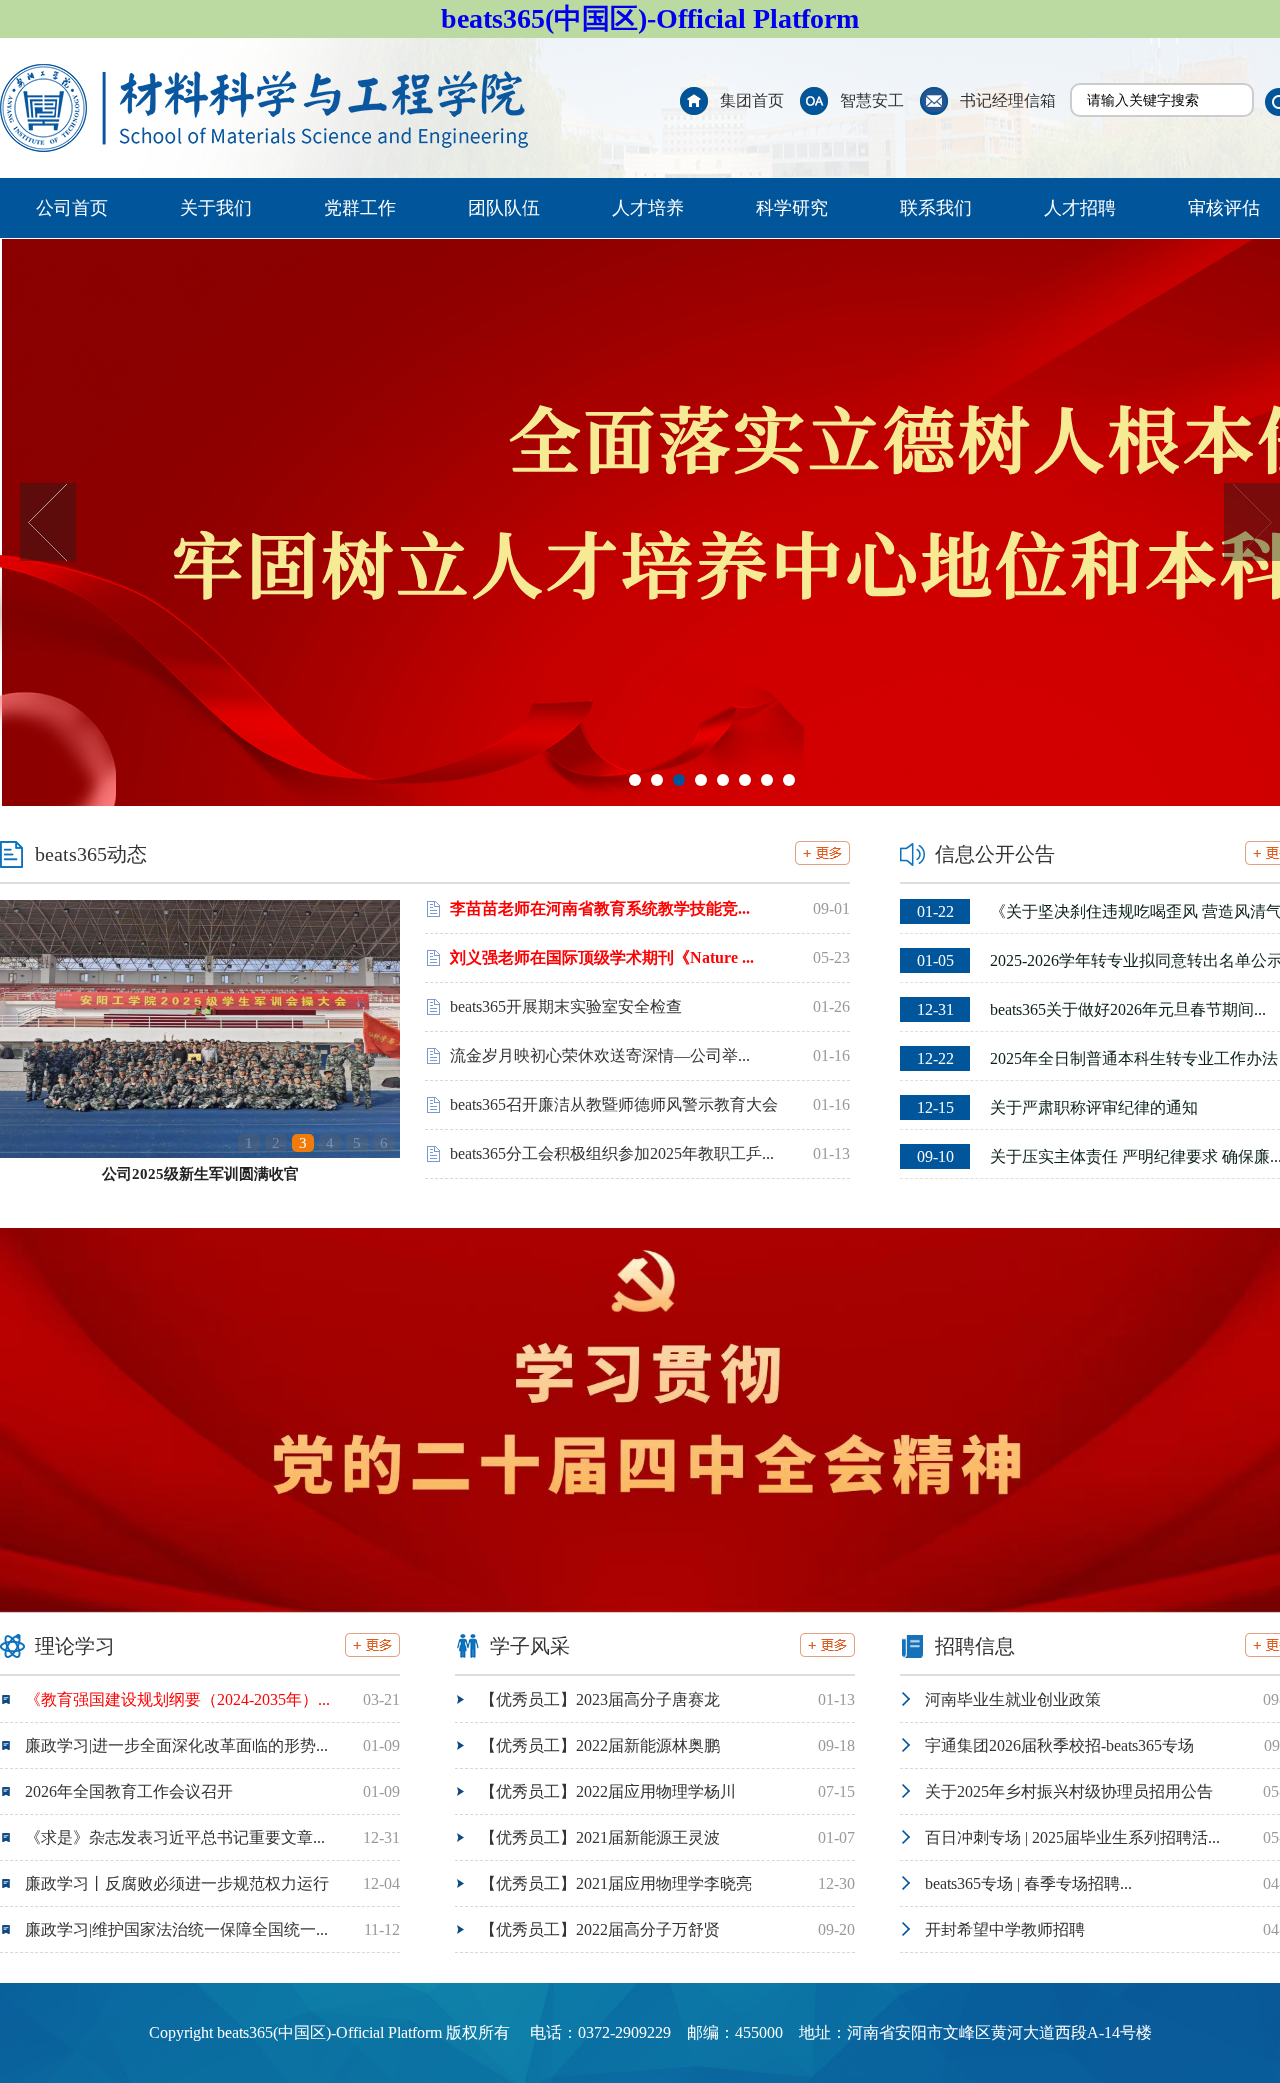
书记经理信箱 (1008, 100)
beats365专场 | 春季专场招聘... (1028, 1883)
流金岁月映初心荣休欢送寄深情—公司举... (600, 1055)
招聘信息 (975, 1646)
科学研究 (792, 208)
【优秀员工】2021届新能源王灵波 (600, 1837)
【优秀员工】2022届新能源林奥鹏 (600, 1745)
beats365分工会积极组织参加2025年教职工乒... (612, 1153)
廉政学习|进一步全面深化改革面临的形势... (176, 1745)
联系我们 (936, 208)
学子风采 (530, 1646)
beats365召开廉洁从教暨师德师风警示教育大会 (614, 1104)
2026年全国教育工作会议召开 (129, 1791)
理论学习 (75, 1646)
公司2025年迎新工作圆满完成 (200, 1174)
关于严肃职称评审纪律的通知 (1057, 1107)
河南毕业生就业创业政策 (1013, 1699)
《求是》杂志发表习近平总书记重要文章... (175, 1837)
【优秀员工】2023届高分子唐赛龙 (600, 1699)
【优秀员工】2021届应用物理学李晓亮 (616, 1883)
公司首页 (72, 208)
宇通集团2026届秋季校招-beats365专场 (1059, 1745)
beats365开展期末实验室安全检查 (566, 1006)
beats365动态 (91, 854)
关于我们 (216, 208)
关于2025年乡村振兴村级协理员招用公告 (1069, 1791)
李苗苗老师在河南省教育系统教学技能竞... (600, 908)
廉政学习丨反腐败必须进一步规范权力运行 (177, 1883)
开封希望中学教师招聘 (1005, 1929)
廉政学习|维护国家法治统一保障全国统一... (176, 1929)
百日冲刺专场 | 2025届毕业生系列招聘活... (1072, 1837)
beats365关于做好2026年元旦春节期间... (1091, 1009)
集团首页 (752, 100)
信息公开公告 (995, 854)
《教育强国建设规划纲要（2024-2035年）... (177, 1699)
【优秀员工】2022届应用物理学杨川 (608, 1791)
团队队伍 (504, 208)
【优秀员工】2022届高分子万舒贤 (600, 1929)
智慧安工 (872, 100)
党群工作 (360, 208)
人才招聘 (1080, 208)
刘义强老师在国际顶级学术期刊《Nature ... (602, 957)
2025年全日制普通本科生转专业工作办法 (1097, 1058)
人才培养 (648, 208)
